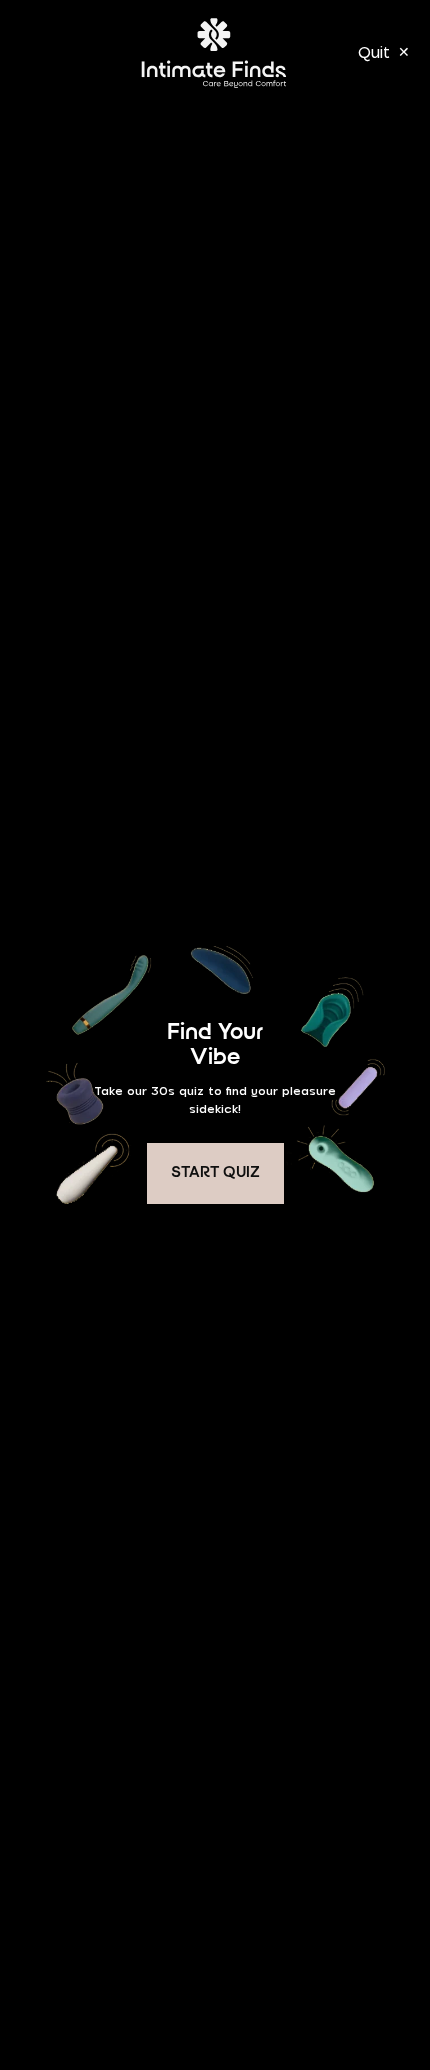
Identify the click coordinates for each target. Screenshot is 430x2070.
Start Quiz (215, 1173)
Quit (384, 52)
